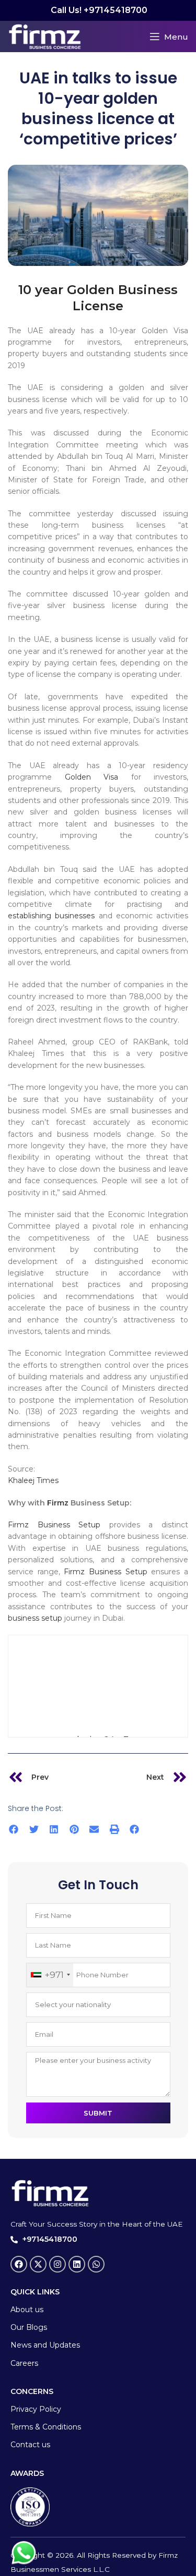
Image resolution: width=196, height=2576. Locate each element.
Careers (24, 2363)
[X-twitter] (38, 2264)
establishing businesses (51, 916)
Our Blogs (29, 2327)
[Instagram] (57, 2264)
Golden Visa (92, 777)
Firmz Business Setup (54, 1525)
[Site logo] (44, 35)
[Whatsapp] (96, 2264)
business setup (35, 1618)
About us (27, 2310)
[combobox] (50, 1975)
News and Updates (45, 2345)
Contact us (30, 2445)
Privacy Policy (36, 2409)
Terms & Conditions (46, 2427)
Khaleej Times (33, 1480)
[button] (14, 1830)
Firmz (58, 1503)
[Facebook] (19, 2264)
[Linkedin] (77, 2264)
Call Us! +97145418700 (98, 10)
